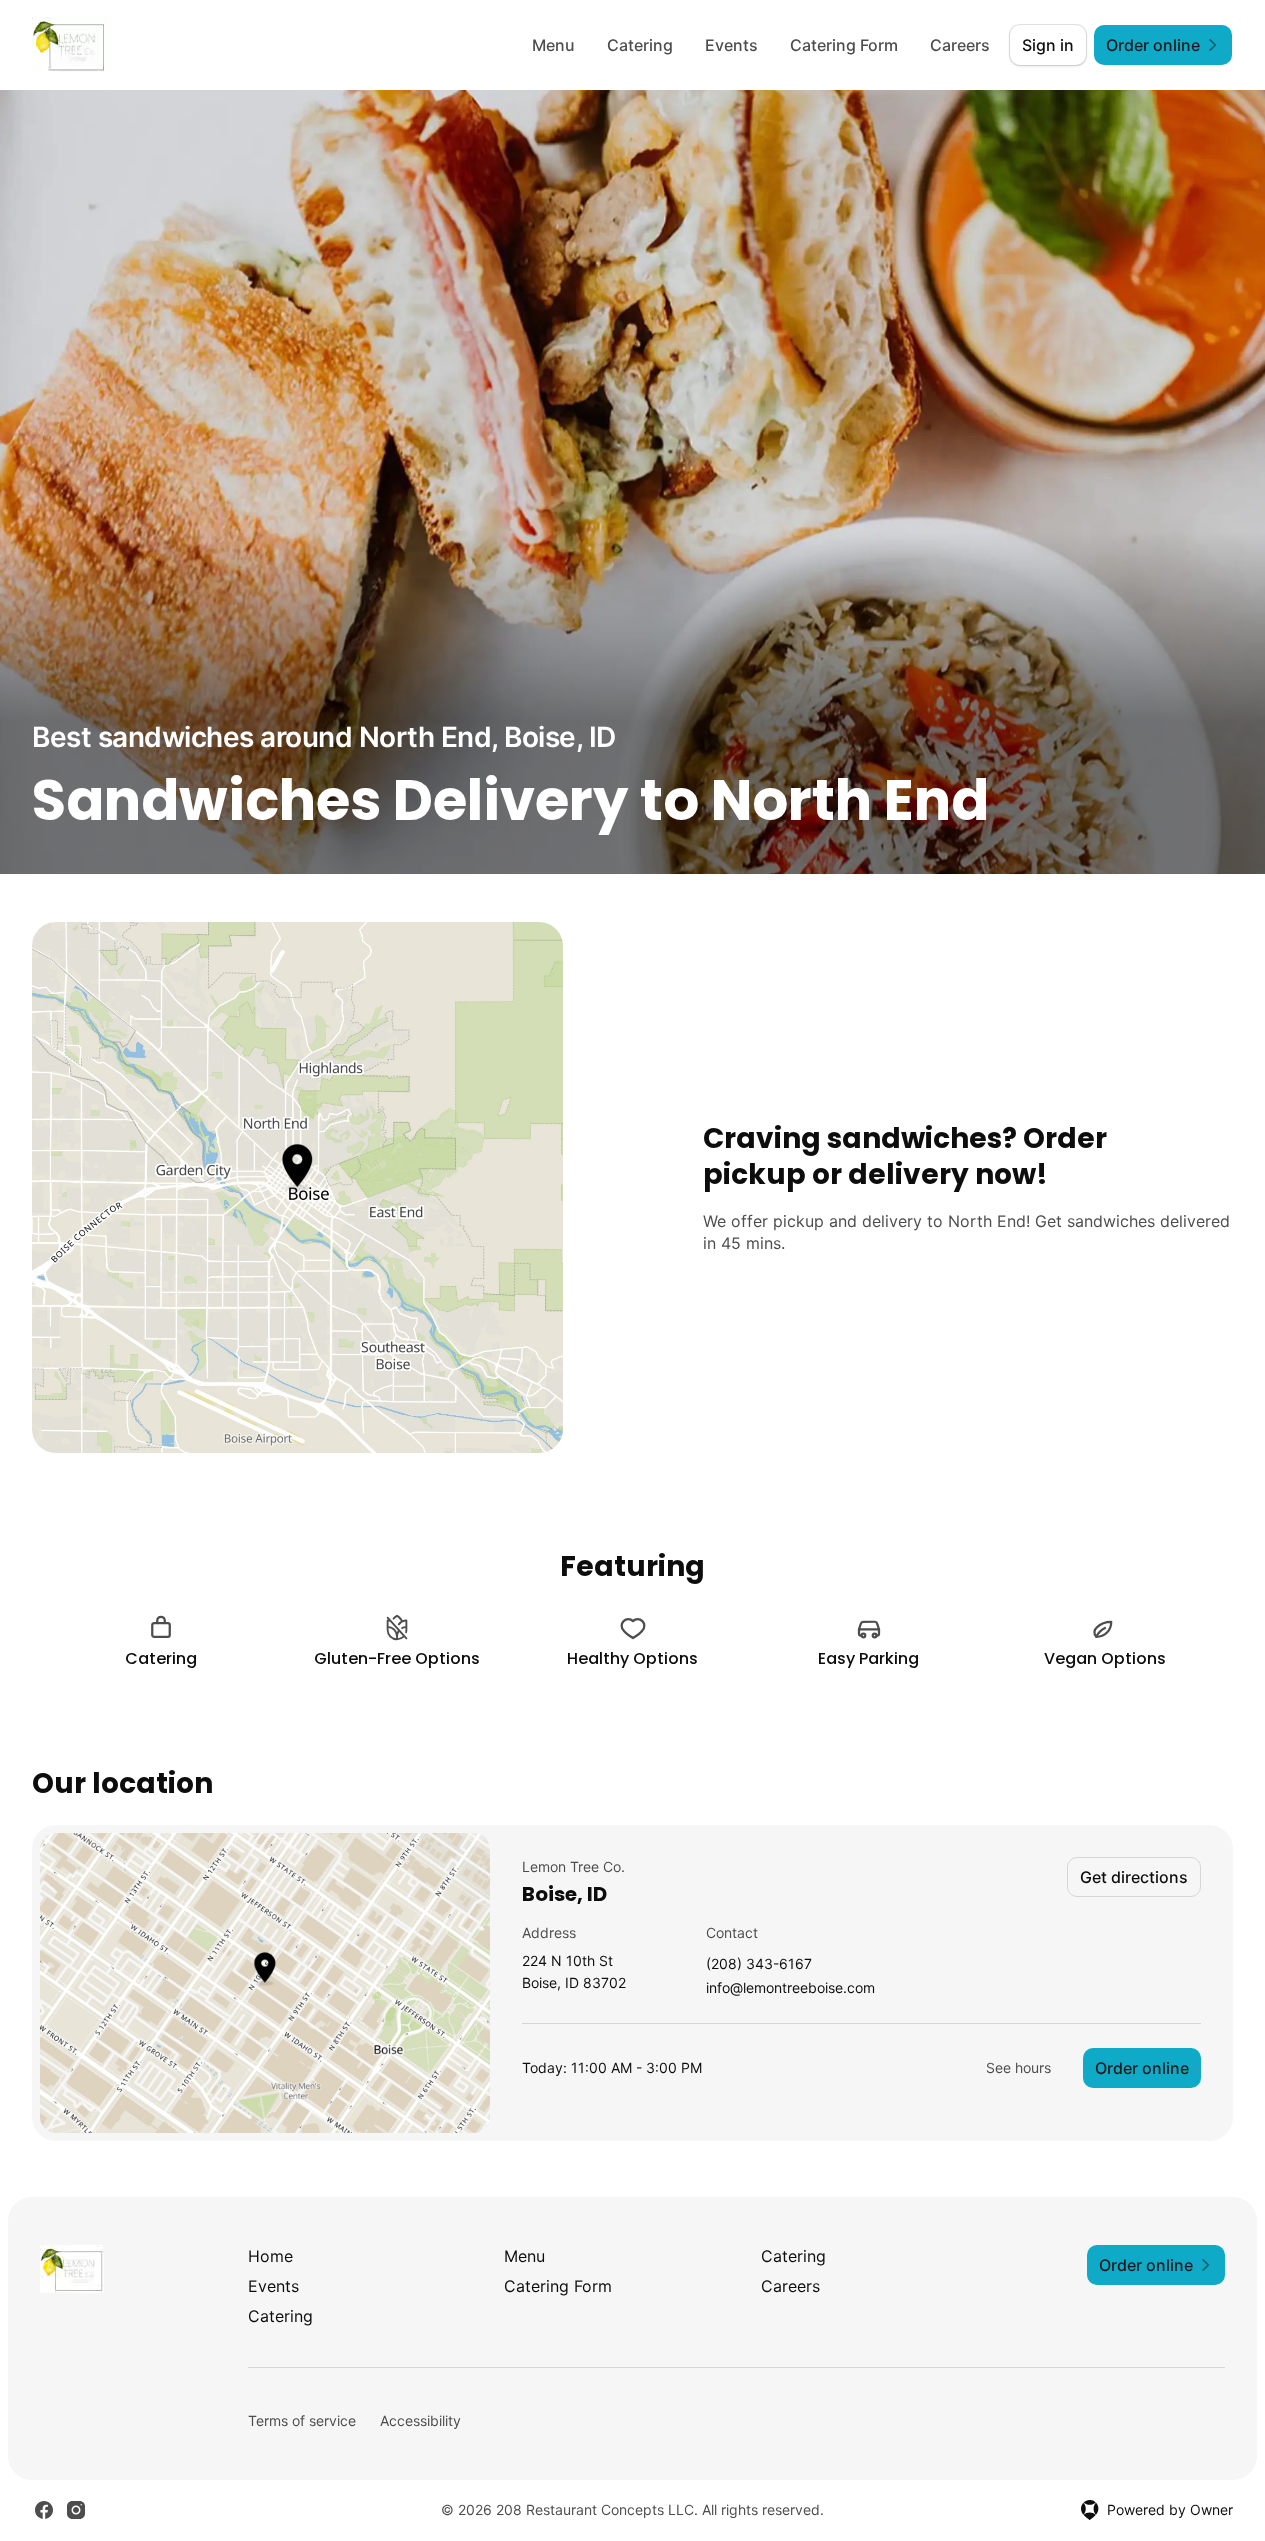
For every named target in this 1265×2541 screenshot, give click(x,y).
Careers (960, 45)
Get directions (1134, 1877)
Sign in (1048, 45)
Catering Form (844, 45)
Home (270, 2256)
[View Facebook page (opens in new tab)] (44, 2510)
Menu (553, 45)
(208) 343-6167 (759, 1964)
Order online (1142, 2068)
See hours (1018, 2067)
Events (731, 45)
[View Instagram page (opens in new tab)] (76, 2510)
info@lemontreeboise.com (790, 1988)
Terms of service (302, 2420)
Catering (640, 45)
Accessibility (420, 2420)
